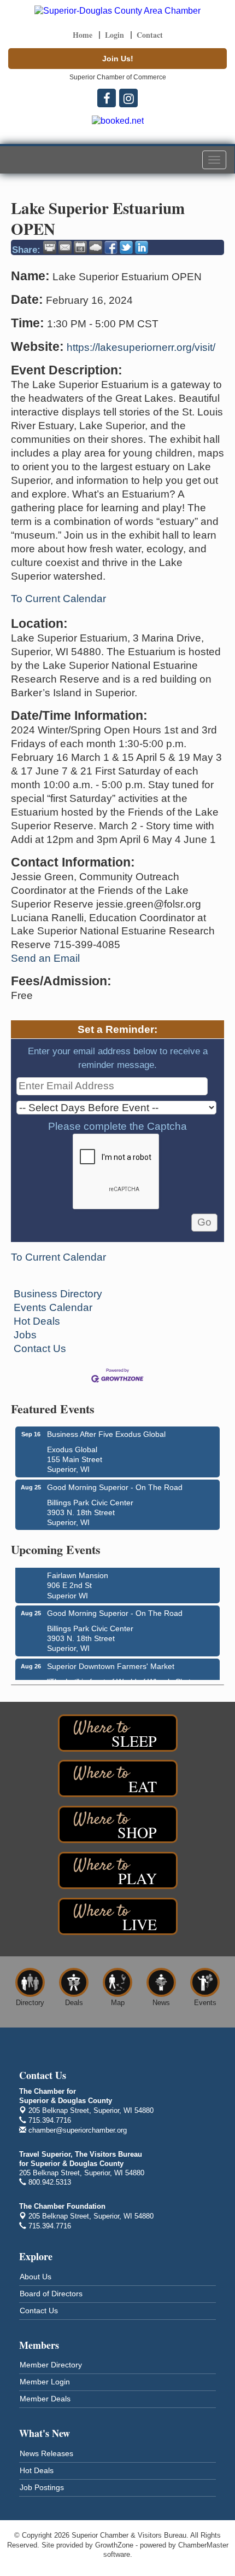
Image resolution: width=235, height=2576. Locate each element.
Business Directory (58, 1294)
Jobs (25, 1335)
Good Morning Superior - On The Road (115, 1487)
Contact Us (40, 1348)
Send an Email (45, 958)
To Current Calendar (58, 599)
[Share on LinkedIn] (142, 247)
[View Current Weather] (96, 247)
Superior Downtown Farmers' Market (111, 1661)
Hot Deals (37, 1321)
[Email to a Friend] (65, 247)
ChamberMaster (203, 2545)
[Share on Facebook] (111, 247)
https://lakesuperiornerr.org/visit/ (141, 347)
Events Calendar (53, 1307)
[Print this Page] (50, 247)
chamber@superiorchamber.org (77, 2130)
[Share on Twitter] (126, 247)
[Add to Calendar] (80, 247)
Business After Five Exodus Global (106, 1434)
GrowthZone (114, 2545)
